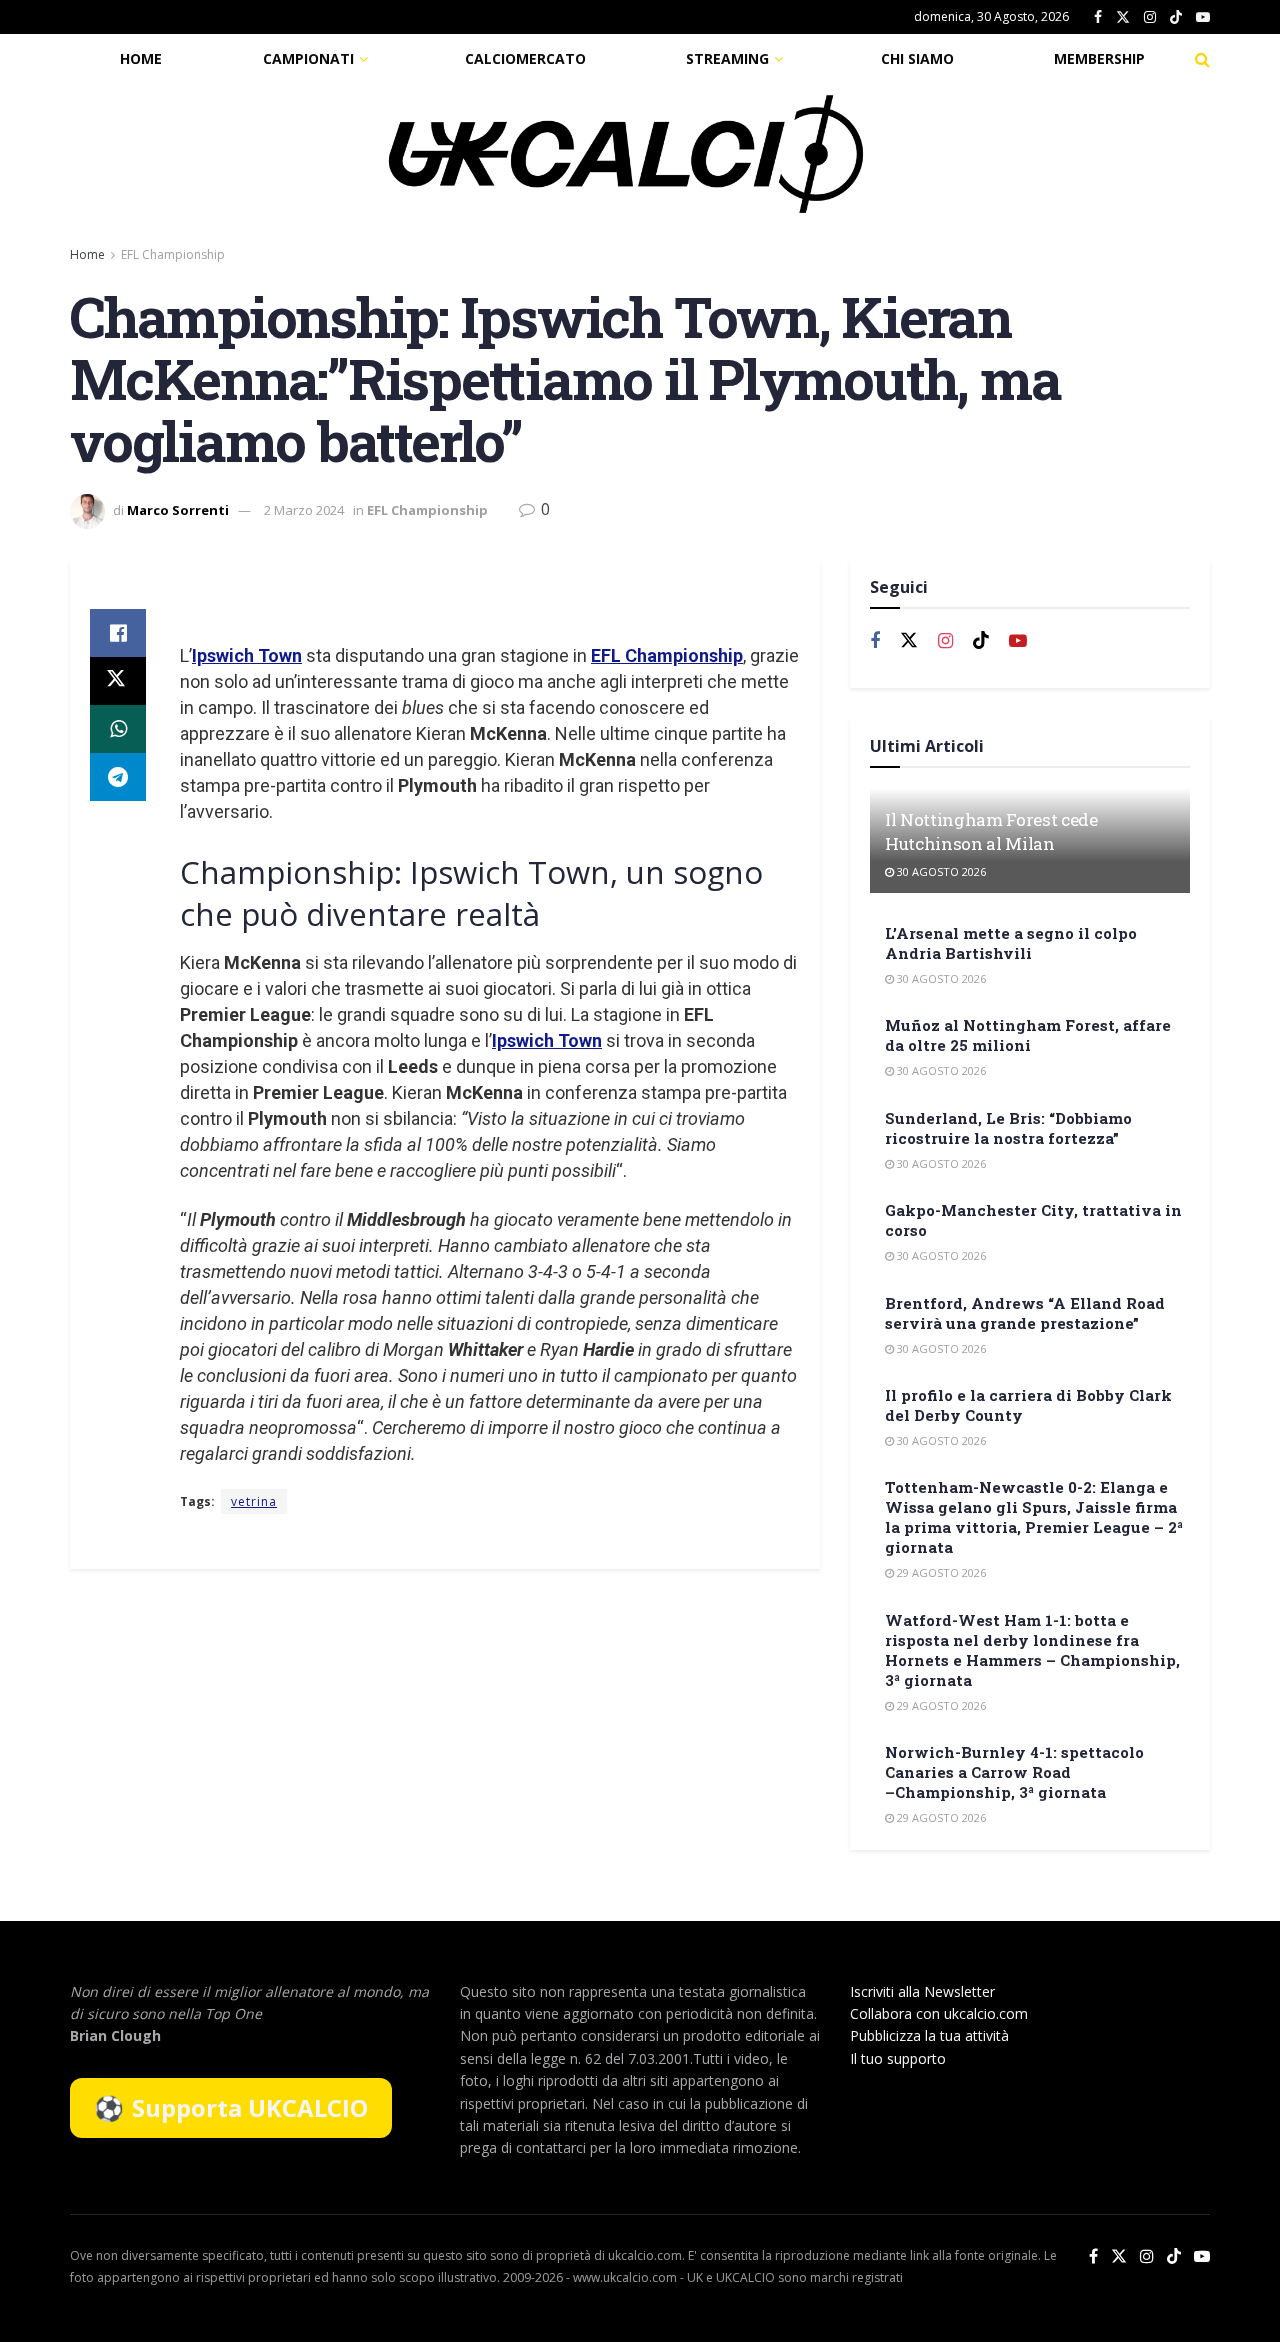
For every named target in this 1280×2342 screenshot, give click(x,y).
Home (141, 58)
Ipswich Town (247, 655)
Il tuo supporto (898, 2058)
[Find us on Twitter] (1123, 17)
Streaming (727, 58)
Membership (1099, 58)
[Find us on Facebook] (1098, 17)
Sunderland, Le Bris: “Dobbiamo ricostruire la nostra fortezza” (1008, 1128)
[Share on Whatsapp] (118, 729)
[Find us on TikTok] (1176, 18)
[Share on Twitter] (118, 681)
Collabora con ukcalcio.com (939, 2013)
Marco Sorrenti (178, 510)
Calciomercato (525, 58)
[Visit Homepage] (626, 154)
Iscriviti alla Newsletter (922, 1991)
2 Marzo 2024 (304, 510)
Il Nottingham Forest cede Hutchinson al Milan (991, 831)
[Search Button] (1202, 59)
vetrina (254, 1501)
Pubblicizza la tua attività (929, 2035)
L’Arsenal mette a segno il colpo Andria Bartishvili (1011, 943)
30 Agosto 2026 (940, 871)
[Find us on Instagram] (1150, 17)
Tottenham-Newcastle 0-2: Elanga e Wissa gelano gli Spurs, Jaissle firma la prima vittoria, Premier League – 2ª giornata (1034, 1517)
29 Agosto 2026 (940, 1572)
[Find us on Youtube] (1203, 17)
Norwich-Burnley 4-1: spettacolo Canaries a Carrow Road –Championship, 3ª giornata (1014, 1772)
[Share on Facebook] (118, 633)
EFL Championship (173, 254)
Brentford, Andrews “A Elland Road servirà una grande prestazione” (1025, 1313)
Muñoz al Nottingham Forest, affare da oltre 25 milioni (1028, 1035)
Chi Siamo (917, 58)
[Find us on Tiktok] (981, 641)
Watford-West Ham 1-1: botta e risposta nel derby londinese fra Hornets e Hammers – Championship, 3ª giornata (1032, 1650)
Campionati (308, 58)
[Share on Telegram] (118, 777)
